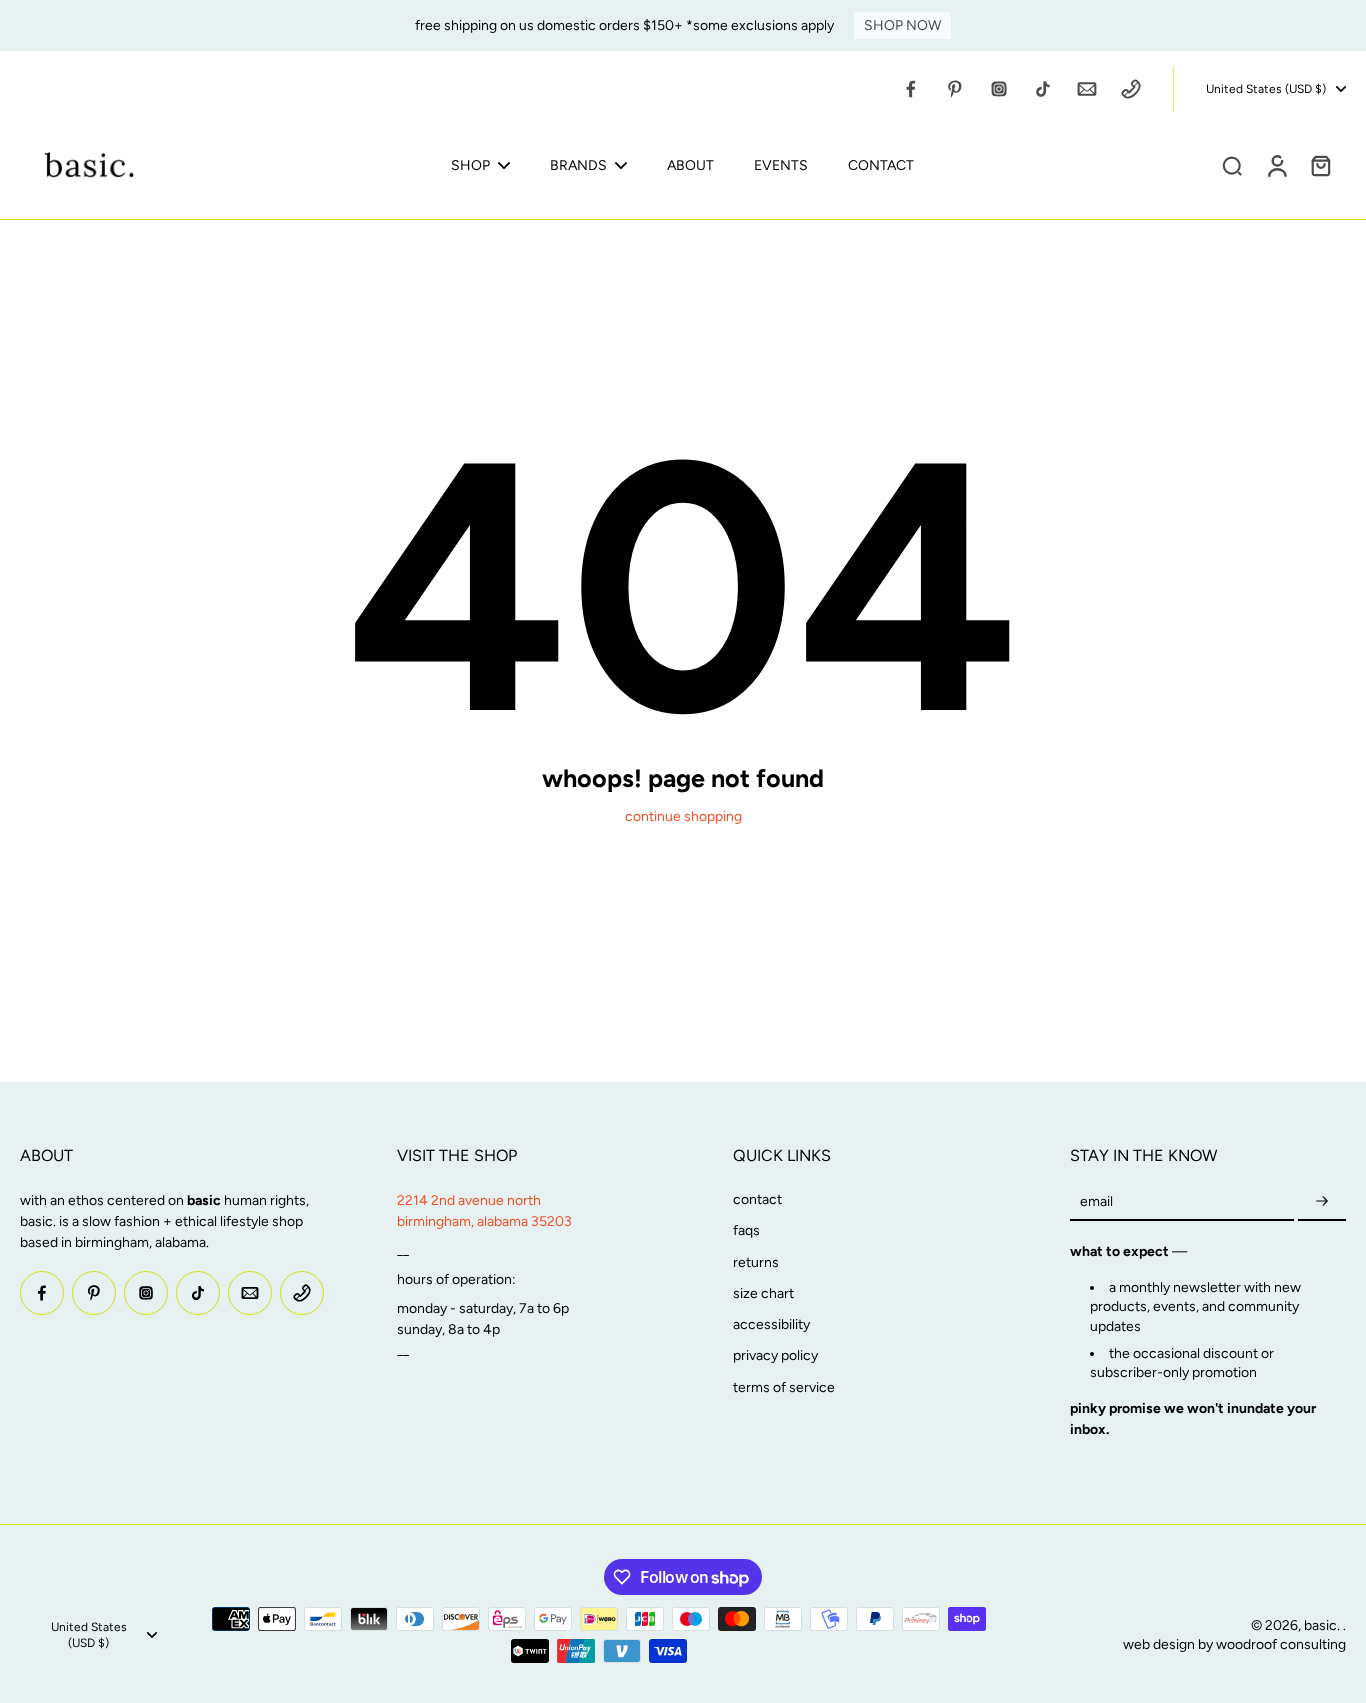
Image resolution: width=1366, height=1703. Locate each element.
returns (756, 1262)
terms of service (784, 1387)
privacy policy (775, 1355)
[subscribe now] (1322, 1201)
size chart (763, 1293)
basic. (1323, 1625)
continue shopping (683, 816)
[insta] (999, 89)
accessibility (771, 1324)
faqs (746, 1230)
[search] (1232, 165)
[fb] (911, 89)
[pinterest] (955, 89)
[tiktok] (1043, 89)
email (1096, 1201)
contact (757, 1199)
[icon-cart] (1320, 165)
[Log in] (1276, 165)
